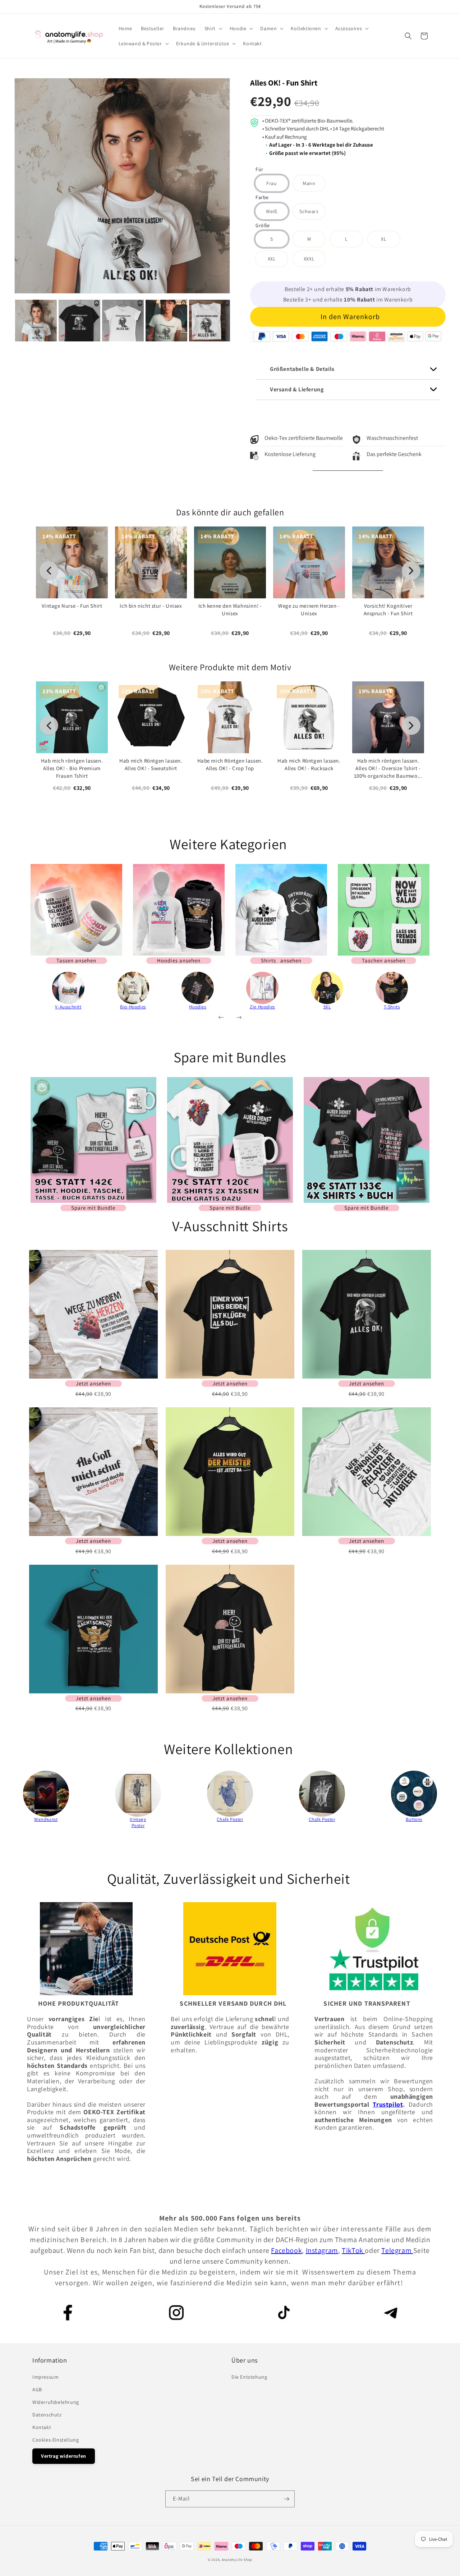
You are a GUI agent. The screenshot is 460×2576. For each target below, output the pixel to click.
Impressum (45, 2377)
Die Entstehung (249, 2377)
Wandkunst (46, 1819)
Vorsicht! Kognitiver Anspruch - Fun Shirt (388, 609)
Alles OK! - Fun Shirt (284, 83)
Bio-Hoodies (133, 1007)
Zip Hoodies (262, 1007)
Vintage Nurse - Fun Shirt (72, 606)
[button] (213, 28)
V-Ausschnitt (68, 1007)
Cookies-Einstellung (56, 2440)
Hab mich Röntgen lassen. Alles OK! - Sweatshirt (151, 764)
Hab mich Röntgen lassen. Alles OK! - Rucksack (309, 764)
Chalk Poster (230, 1819)
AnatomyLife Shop (237, 2560)
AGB (37, 2389)
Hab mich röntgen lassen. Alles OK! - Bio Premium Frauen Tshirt (72, 768)
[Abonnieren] (286, 2499)
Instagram (322, 2250)
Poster (138, 1825)
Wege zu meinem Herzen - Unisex (309, 609)
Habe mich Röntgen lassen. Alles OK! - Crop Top (230, 764)
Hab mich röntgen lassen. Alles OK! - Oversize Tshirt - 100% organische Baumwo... (388, 768)
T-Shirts (392, 1007)
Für (259, 170)
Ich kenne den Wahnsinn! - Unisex (230, 609)
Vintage (138, 1819)
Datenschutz (47, 2415)
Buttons (414, 1819)
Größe (263, 226)
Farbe (262, 198)
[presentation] (8, 321)
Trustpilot (388, 2104)
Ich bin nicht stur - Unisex (151, 606)
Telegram (397, 2250)
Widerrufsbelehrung (56, 2402)
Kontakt (42, 2427)
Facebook (286, 2250)
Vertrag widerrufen (64, 2456)
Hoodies (197, 1007)
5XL (327, 1007)
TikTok (353, 2250)
